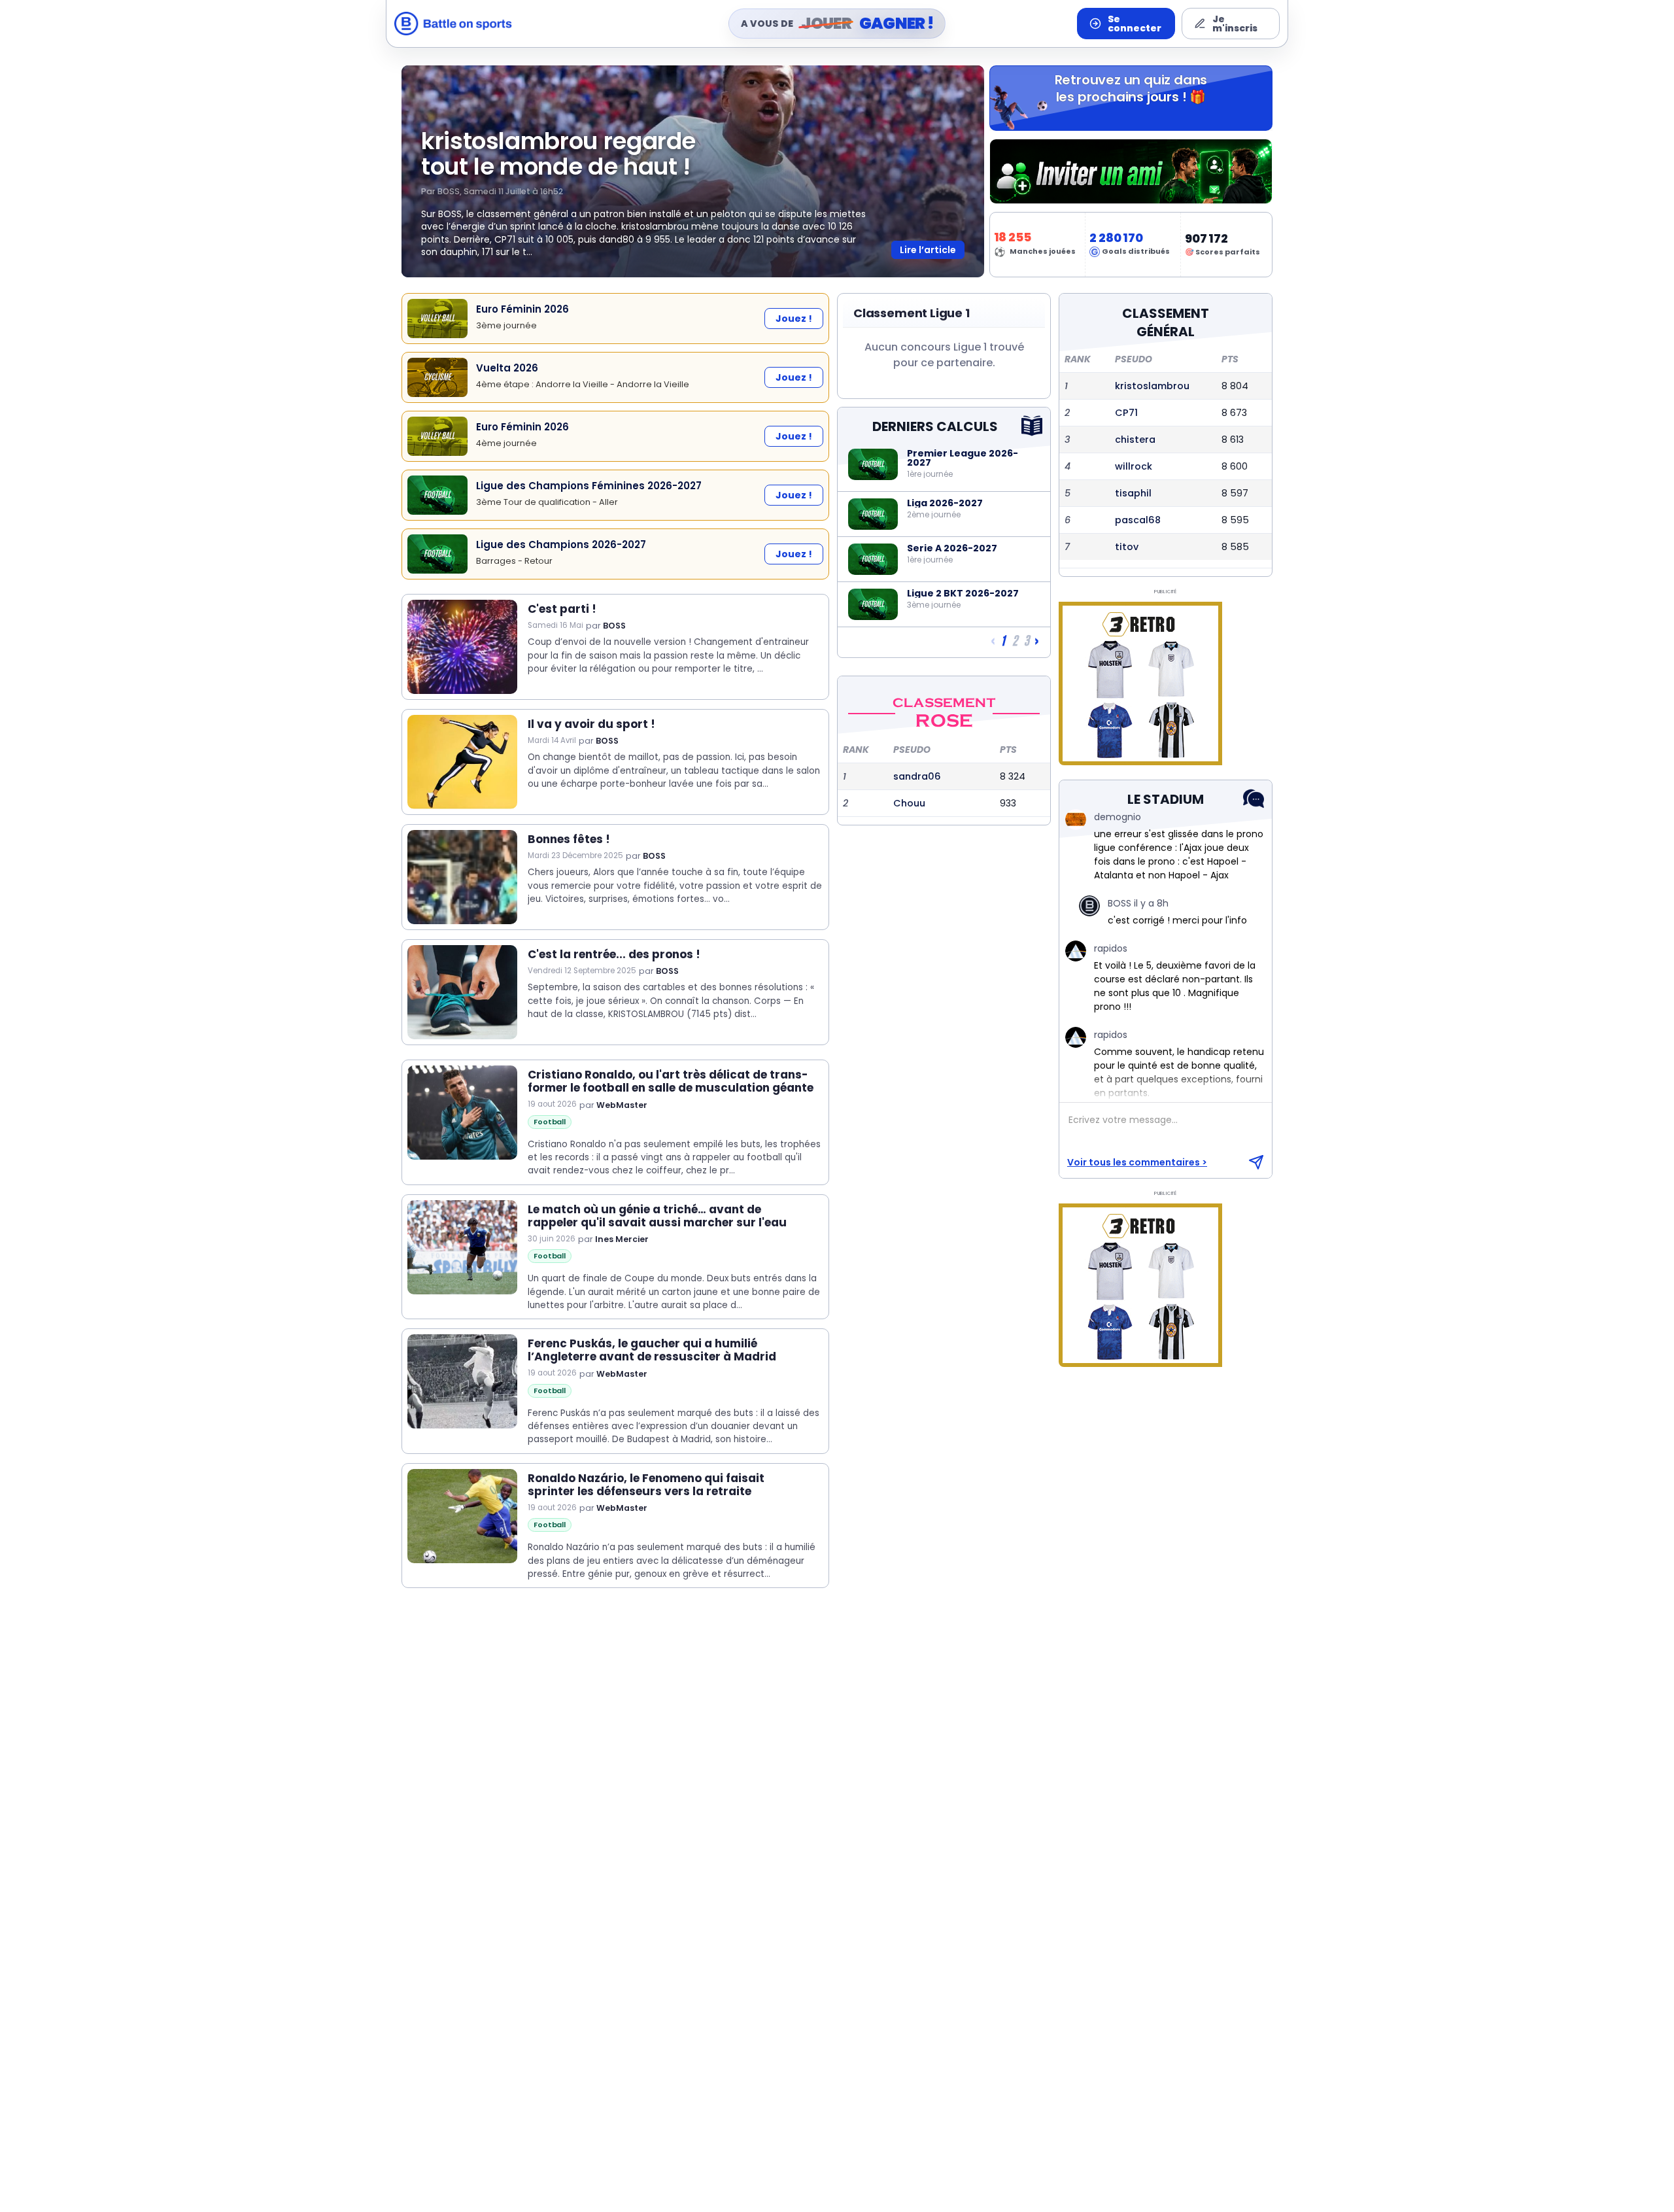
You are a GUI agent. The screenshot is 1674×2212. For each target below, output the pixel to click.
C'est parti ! (562, 609)
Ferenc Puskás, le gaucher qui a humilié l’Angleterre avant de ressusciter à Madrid (652, 1350)
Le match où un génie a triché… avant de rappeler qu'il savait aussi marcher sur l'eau (657, 1216)
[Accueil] (453, 24)
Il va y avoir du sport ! (591, 724)
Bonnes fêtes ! (569, 839)
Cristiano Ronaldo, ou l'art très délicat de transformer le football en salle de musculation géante (671, 1081)
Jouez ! (794, 319)
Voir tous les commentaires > (1137, 1162)
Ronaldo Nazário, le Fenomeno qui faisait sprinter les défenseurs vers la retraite (646, 1485)
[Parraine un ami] (1131, 171)
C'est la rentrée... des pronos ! (614, 954)
